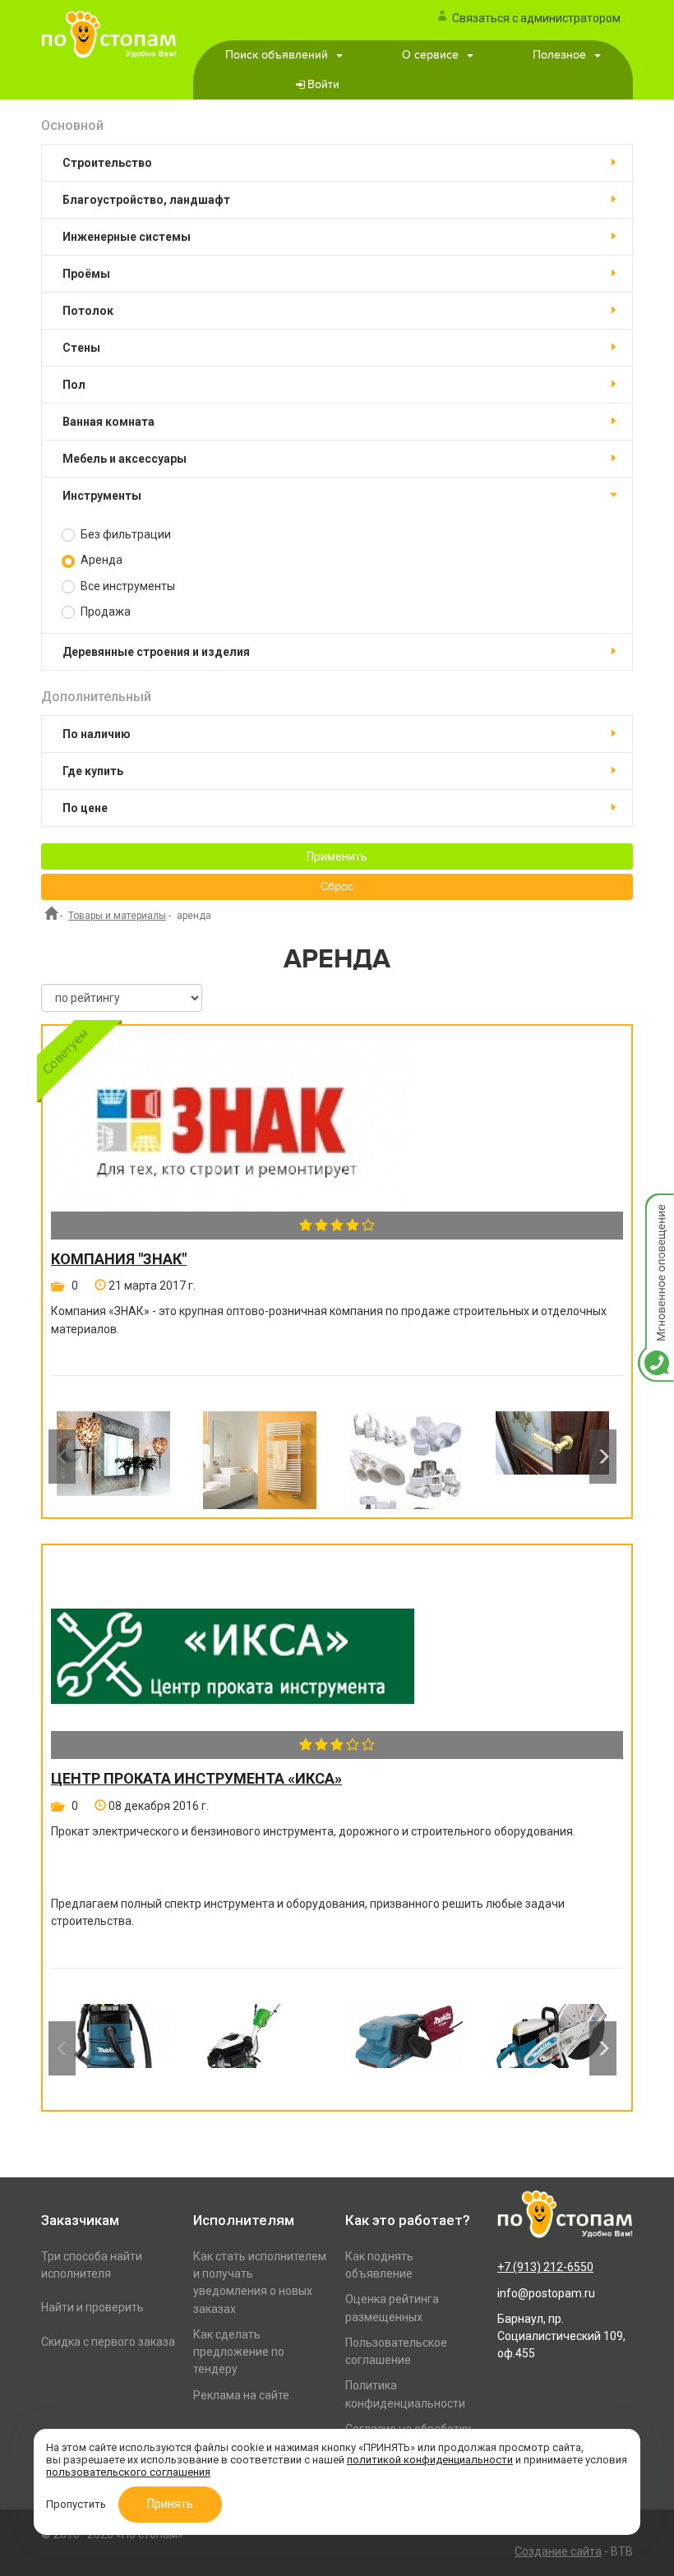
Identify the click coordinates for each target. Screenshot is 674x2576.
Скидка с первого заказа (108, 2342)
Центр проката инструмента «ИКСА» (196, 1779)
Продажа (104, 612)
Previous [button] (62, 1457)
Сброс (337, 887)
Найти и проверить (92, 2307)
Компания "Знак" (119, 1259)
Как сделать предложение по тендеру (239, 2352)
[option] (113, 1456)
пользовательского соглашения (128, 2472)
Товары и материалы (117, 916)
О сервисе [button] (430, 55)
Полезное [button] (559, 55)
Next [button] (603, 1457)
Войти (323, 85)
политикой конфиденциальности (430, 2460)
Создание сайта (558, 2551)
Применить (337, 856)
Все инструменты (127, 586)
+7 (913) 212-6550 (545, 2267)
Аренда (100, 560)
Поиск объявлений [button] (277, 55)
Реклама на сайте (241, 2395)
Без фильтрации (125, 534)
